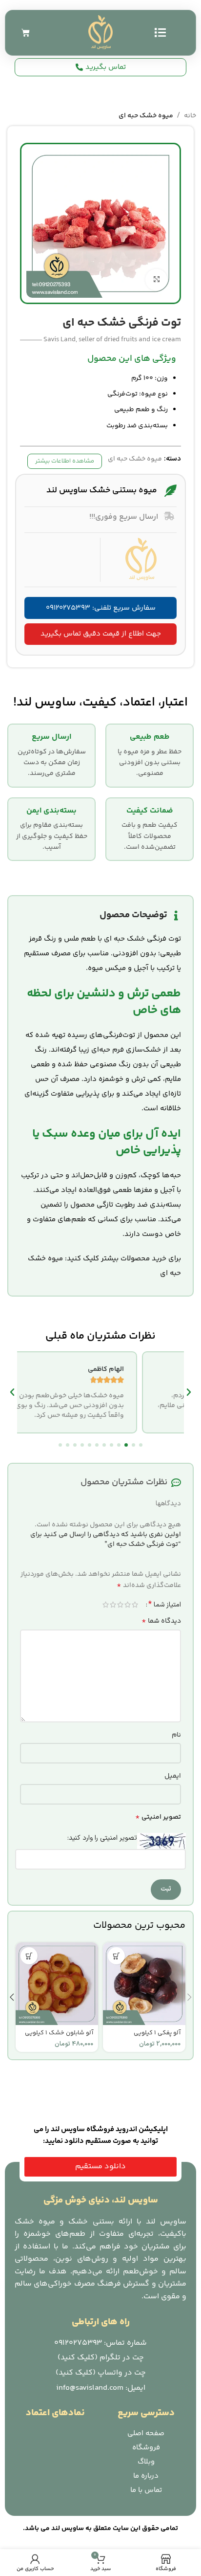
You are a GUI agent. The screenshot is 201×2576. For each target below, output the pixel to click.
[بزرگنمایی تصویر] (156, 280)
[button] (141, 1445)
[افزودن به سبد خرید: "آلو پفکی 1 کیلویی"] (116, 1956)
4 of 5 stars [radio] (113, 1605)
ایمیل (173, 1776)
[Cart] (26, 33)
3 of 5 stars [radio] (120, 1605)
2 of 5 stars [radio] (128, 1605)
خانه (190, 116)
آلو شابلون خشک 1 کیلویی (59, 2033)
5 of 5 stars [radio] (106, 1605)
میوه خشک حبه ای (146, 116)
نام (176, 1735)
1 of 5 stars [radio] (135, 1605)
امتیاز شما (165, 1605)
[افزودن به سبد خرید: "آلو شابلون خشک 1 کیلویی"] (29, 1956)
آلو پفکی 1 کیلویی (157, 2033)
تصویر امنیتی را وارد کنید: (102, 1838)
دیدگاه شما (161, 1621)
